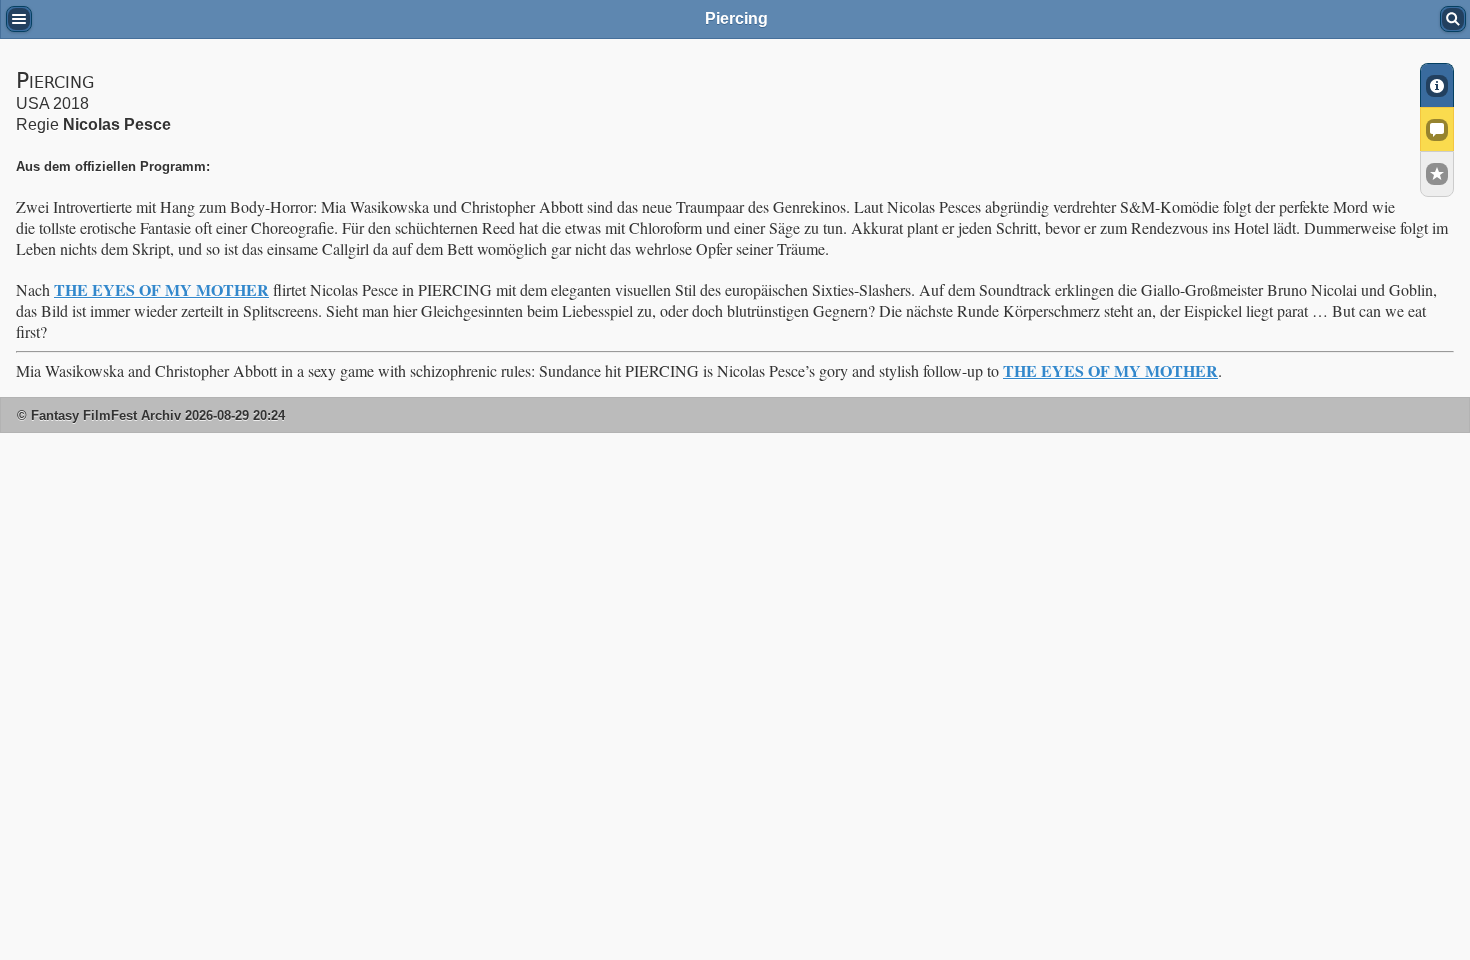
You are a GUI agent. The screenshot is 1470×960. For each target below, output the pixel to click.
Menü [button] (19, 19)
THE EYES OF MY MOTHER (161, 289)
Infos (1437, 85)
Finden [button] (1453, 19)
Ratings (1437, 173)
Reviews (1437, 129)
